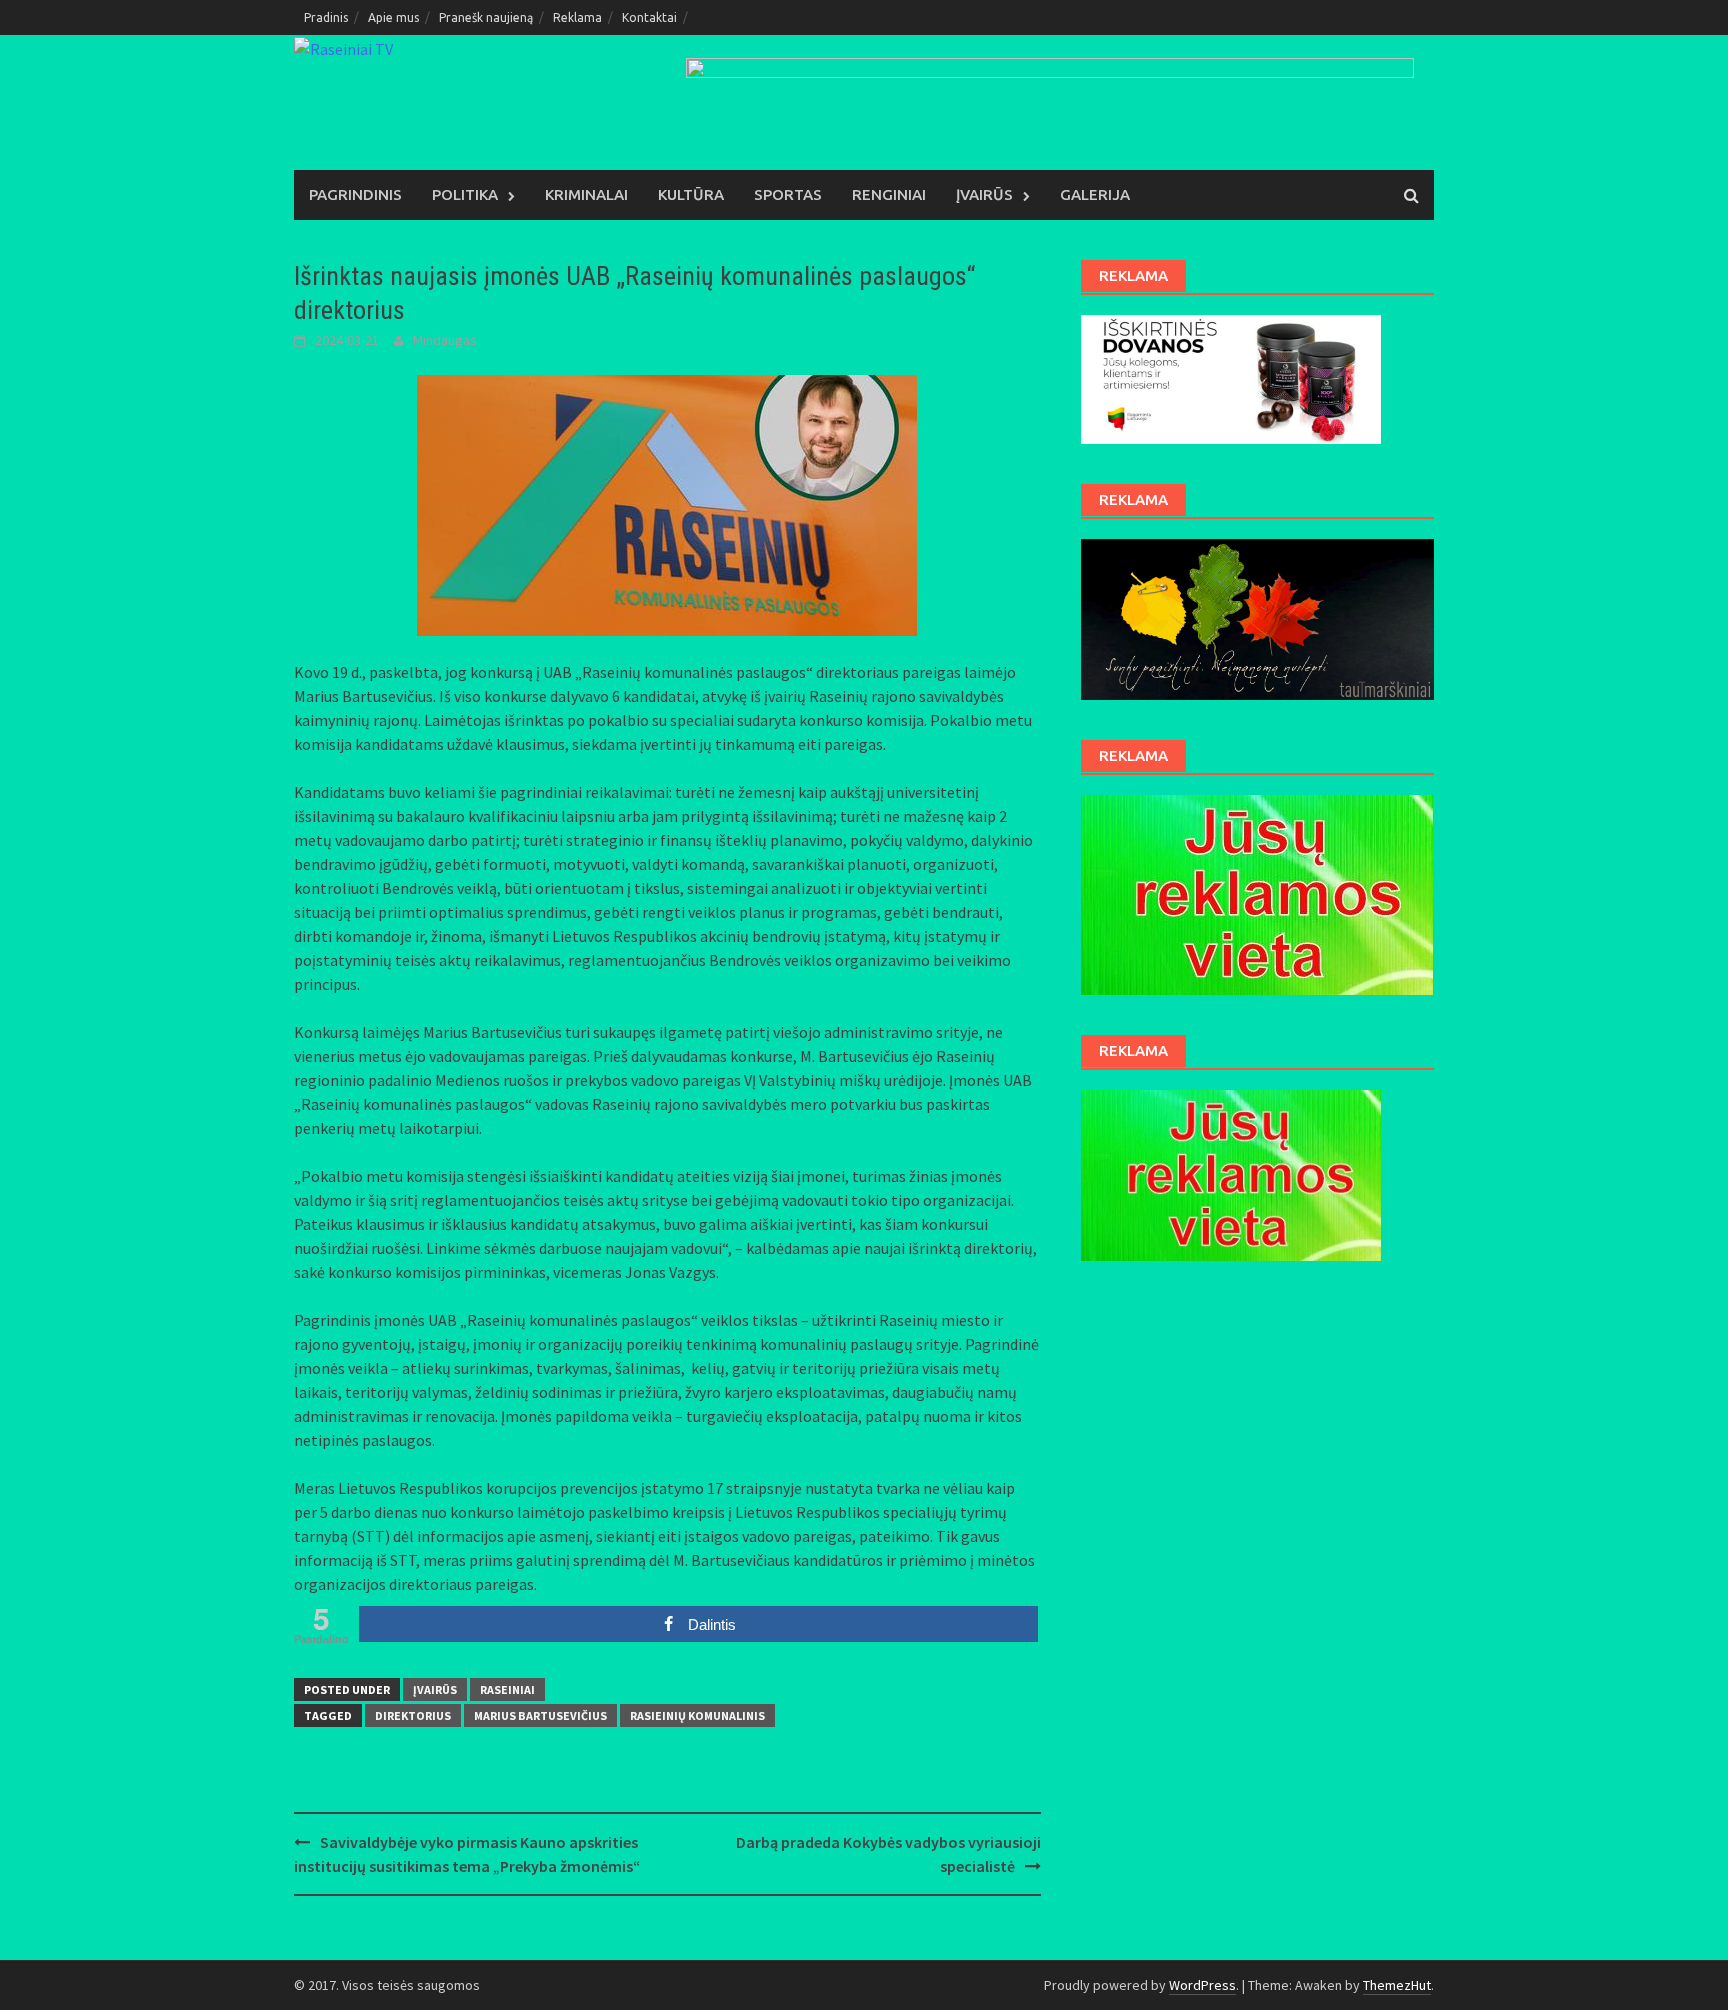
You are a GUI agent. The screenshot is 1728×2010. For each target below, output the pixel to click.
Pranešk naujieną (486, 17)
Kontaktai (649, 17)
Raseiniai (507, 1689)
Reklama (577, 17)
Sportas (788, 194)
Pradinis (326, 17)
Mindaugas (445, 340)
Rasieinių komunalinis (697, 1715)
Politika (465, 194)
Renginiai (889, 194)
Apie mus (393, 17)
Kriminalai (586, 194)
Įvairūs (984, 194)
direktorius (413, 1715)
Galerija (1095, 194)
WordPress (1202, 1985)
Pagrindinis (355, 194)
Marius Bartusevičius (540, 1715)
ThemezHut (1397, 1985)
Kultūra (691, 194)
